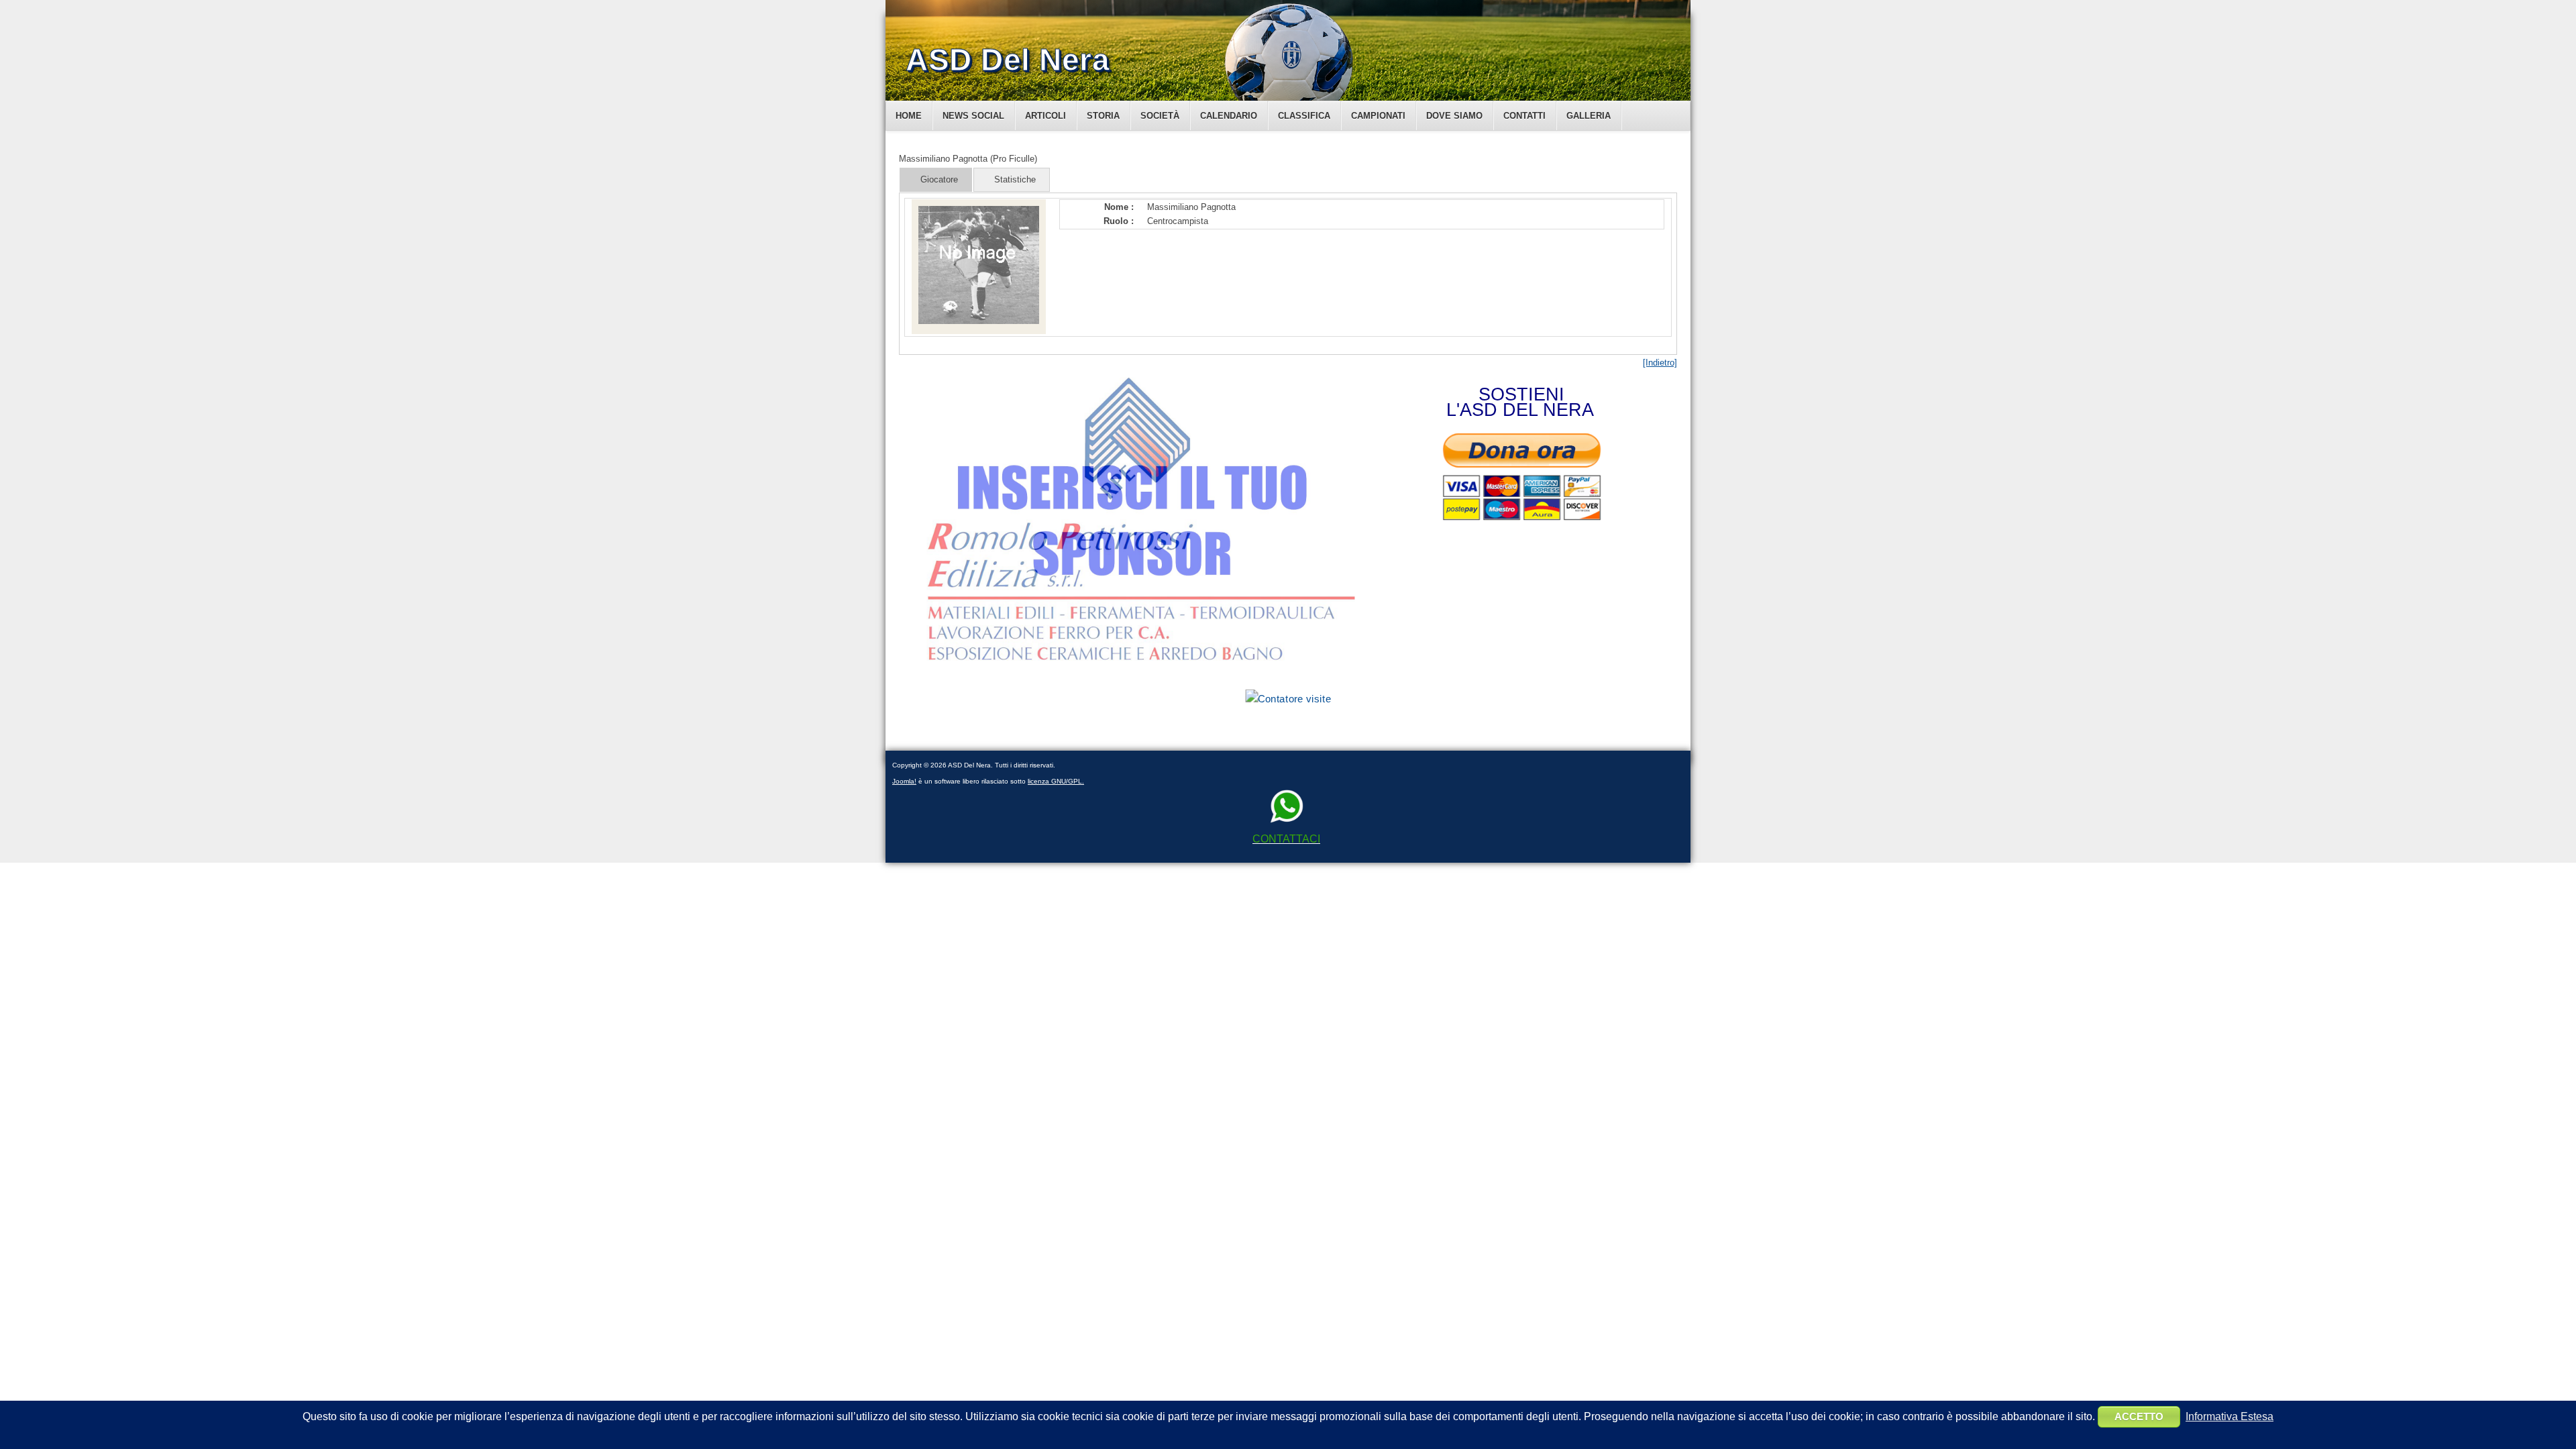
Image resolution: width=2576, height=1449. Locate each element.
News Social (973, 116)
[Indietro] (1660, 363)
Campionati (1378, 116)
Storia (1103, 116)
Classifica (1304, 116)
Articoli (1045, 116)
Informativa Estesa (2230, 1416)
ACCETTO (2139, 1416)
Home (909, 116)
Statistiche (1015, 179)
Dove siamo (1454, 116)
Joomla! (904, 781)
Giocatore (939, 179)
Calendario (1229, 116)
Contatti (1524, 116)
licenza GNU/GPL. (1056, 781)
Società (1160, 116)
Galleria (1589, 116)
